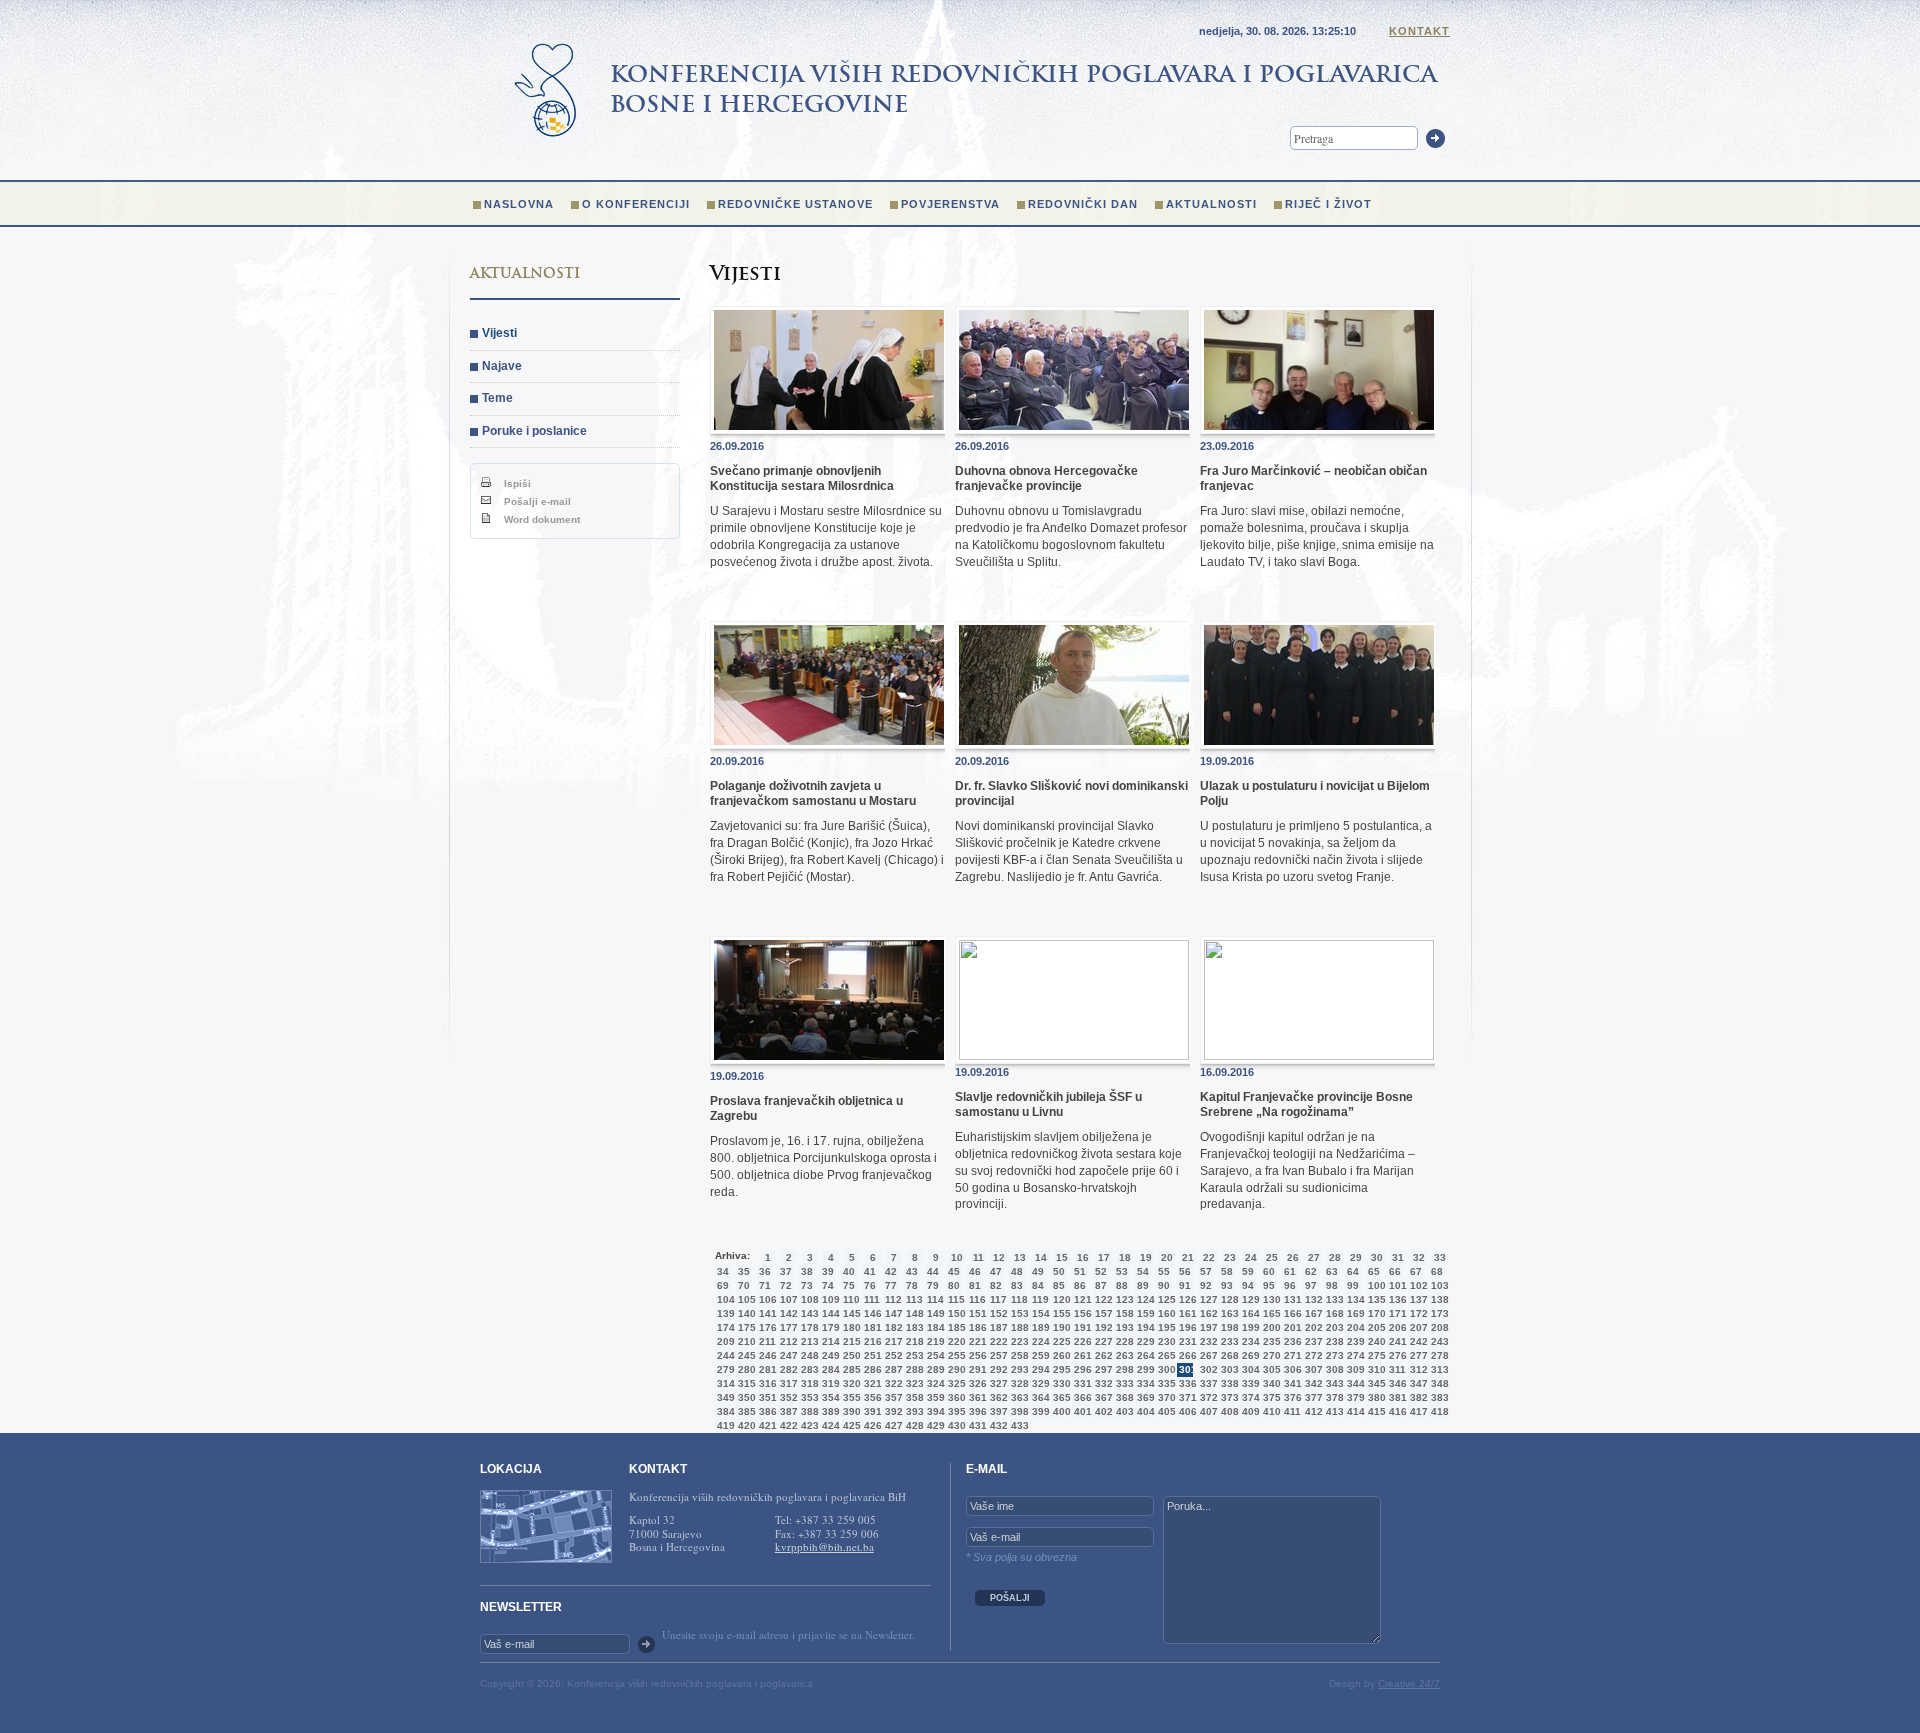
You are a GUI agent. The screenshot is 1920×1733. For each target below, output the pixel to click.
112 (892, 1299)
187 (997, 1327)
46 (975, 1271)
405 (1165, 1411)
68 (1437, 1271)
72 (786, 1285)
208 (1438, 1327)
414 (1354, 1411)
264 (1144, 1355)
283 (808, 1369)
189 (1039, 1327)
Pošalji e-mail (536, 501)
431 (976, 1425)
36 (765, 1271)
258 (1018, 1355)
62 (1311, 1271)
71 (765, 1285)
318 (808, 1383)
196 (1186, 1327)
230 (1165, 1341)
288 (913, 1369)
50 (1059, 1271)
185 (955, 1327)
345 (1375, 1383)
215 (850, 1341)
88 (1122, 1285)
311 (1396, 1369)
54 (1143, 1271)
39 (828, 1271)
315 (745, 1383)
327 (997, 1383)
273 (1333, 1355)
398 (1018, 1411)
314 (724, 1383)
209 (724, 1341)
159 (1144, 1313)
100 (1375, 1285)
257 (997, 1355)
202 (1312, 1327)
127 (1207, 1299)
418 (1438, 1411)
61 (1290, 1271)
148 (913, 1313)
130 (1270, 1299)
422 (787, 1425)
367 (1102, 1397)
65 (1374, 1271)
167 (1312, 1313)
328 (1018, 1383)
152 (997, 1313)
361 (976, 1397)
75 (849, 1285)
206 (1396, 1327)
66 (1395, 1271)
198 (1228, 1327)
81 (975, 1285)
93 (1227, 1285)
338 (1228, 1383)
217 (892, 1341)
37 (786, 1271)
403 (1123, 1411)
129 (1249, 1299)
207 (1417, 1327)
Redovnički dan (1083, 204)
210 (745, 1341)
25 (1272, 1257)
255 (955, 1355)
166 (1291, 1313)
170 (1375, 1313)
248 (808, 1355)
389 (829, 1411)
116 (976, 1299)
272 (1312, 1355)
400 (1060, 1411)
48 (1017, 1271)
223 (1018, 1341)
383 (1438, 1397)
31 (1398, 1257)
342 (1312, 1383)
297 (1102, 1369)
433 (1018, 1425)
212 (787, 1341)
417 (1417, 1411)
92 (1206, 1285)
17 (1104, 1257)
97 (1311, 1285)
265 (1165, 1355)
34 (723, 1271)
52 (1101, 1271)
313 (1438, 1369)
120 (1060, 1299)
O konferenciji (636, 204)
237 (1312, 1341)
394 (934, 1411)
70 (744, 1285)
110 (850, 1299)
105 (745, 1299)
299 (1144, 1369)
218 (913, 1341)
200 (1270, 1327)
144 (829, 1313)
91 (1185, 1285)
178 (808, 1327)
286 (871, 1369)
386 (766, 1411)
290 (955, 1369)
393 (913, 1411)
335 (1165, 1383)
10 (957, 1257)
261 (1081, 1355)
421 (766, 1425)
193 (1123, 1327)
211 (766, 1341)
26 (1293, 1257)
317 (787, 1383)
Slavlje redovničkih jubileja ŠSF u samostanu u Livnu (1048, 1104)
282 (787, 1369)
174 (724, 1327)
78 (912, 1285)
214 (829, 1341)
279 (724, 1369)
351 (766, 1397)
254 (934, 1355)
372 (1207, 1397)
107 (787, 1299)
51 (1080, 1271)
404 (1144, 1411)
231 (1186, 1341)
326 (976, 1383)
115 (955, 1299)
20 (1167, 1257)
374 (1249, 1397)
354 (829, 1397)
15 (1062, 1257)
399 (1039, 1411)
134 (1354, 1299)
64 (1353, 1271)
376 (1291, 1397)
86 (1080, 1285)
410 (1270, 1411)
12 (999, 1257)
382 (1417, 1397)
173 (1438, 1313)
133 (1333, 1299)
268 (1228, 1355)
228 (1123, 1341)
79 (933, 1285)
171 (1396, 1313)
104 (724, 1299)
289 (934, 1369)
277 (1417, 1355)
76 (870, 1285)
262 (1102, 1355)
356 (871, 1397)
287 (892, 1369)
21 (1188, 1257)
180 (850, 1327)
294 (1039, 1369)
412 (1312, 1411)
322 (892, 1383)
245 (745, 1355)
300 (1165, 1369)
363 (1018, 1397)
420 (745, 1425)
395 (955, 1411)
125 (1165, 1299)
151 (976, 1313)
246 (766, 1355)
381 (1396, 1397)
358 (913, 1397)
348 (1438, 1383)
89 (1143, 1285)
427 (892, 1425)
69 (723, 1285)
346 (1396, 1383)
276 (1396, 1355)
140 (745, 1313)
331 (1081, 1383)
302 (1207, 1369)
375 (1270, 1397)
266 (1186, 1355)
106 (766, 1299)
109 (829, 1299)
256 (976, 1355)
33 (1440, 1257)
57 (1206, 1271)
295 (1060, 1369)
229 (1144, 1341)
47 (996, 1271)
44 (933, 1271)
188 (1018, 1327)
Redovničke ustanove (795, 204)
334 (1144, 1383)
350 (745, 1397)
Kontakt (1419, 31)
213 (808, 1341)
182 (892, 1327)
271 (1291, 1355)
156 (1081, 1313)
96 (1290, 1285)
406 (1186, 1411)
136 (1396, 1299)
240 (1375, 1341)
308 (1333, 1369)
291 (976, 1369)
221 (976, 1341)
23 (1230, 1257)
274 (1354, 1355)
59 (1248, 1271)
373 (1228, 1397)
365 (1060, 1397)
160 (1165, 1313)
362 (997, 1397)
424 (829, 1425)
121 (1081, 1299)
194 (1144, 1327)
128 (1228, 1299)
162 (1207, 1313)
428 (913, 1425)
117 (997, 1299)
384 (724, 1411)
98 (1332, 1285)
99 (1353, 1285)
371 (1186, 1397)
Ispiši (516, 483)
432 (997, 1425)
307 (1312, 1369)
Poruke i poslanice (534, 431)
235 (1270, 1341)
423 (808, 1425)
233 (1228, 1341)
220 (955, 1341)
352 (787, 1397)
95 (1269, 1285)
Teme (497, 398)
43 (912, 1271)
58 (1227, 1271)
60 (1269, 1271)
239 (1354, 1341)
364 (1039, 1397)
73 (807, 1285)
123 (1123, 1299)
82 (996, 1285)
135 (1375, 1299)
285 (850, 1369)
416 (1396, 1411)
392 (892, 1411)
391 (871, 1411)
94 (1248, 1285)
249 (829, 1355)
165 (1270, 1313)
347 (1417, 1383)
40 (849, 1271)
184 (934, 1327)
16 (1083, 1257)
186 (976, 1327)
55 (1164, 1271)
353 (808, 1397)
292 (997, 1369)
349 (724, 1397)
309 (1354, 1369)
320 (850, 1383)
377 (1312, 1397)
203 (1333, 1327)
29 (1356, 1257)
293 (1018, 1369)
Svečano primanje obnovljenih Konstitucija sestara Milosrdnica (802, 478)
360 (955, 1397)
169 (1354, 1313)
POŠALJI (1010, 1598)
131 (1291, 1299)
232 (1207, 1341)
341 (1291, 1383)
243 (1438, 1341)
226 (1081, 1341)
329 (1039, 1383)
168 (1333, 1313)
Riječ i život (1328, 204)
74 (828, 1285)
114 (934, 1299)
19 (1146, 1257)
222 (997, 1341)
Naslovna (519, 204)
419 (724, 1425)
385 (745, 1411)
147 (892, 1313)
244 (724, 1355)
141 (766, 1313)
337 (1207, 1383)
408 (1228, 1411)
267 (1207, 1355)
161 (1186, 1313)
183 (913, 1327)
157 (1102, 1313)
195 (1165, 1327)
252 (892, 1355)
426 (871, 1425)
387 (787, 1411)
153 (1018, 1313)
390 (850, 1411)
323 (913, 1383)
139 (724, 1313)
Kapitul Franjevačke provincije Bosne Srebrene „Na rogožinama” (1306, 1104)
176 (766, 1327)
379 (1354, 1397)
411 (1291, 1411)
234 (1249, 1341)
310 (1375, 1369)
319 (829, 1383)
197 (1207, 1327)
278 (1438, 1355)
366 (1081, 1397)
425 (850, 1425)
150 (955, 1313)
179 (829, 1327)
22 (1209, 1257)
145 (850, 1313)
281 (766, 1369)
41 (870, 1271)
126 (1186, 1299)
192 (1102, 1327)
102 (1417, 1285)
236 (1291, 1341)
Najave (502, 366)
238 (1333, 1341)
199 (1249, 1327)
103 (1438, 1285)
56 (1185, 1271)
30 (1377, 1257)
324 (934, 1383)
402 (1102, 1411)
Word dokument (540, 519)
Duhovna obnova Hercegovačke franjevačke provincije (1046, 478)
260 (1060, 1355)
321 (871, 1383)
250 (850, 1355)
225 (1060, 1341)
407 (1207, 1411)
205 (1375, 1327)
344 (1354, 1383)
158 (1123, 1313)
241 (1396, 1341)
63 (1332, 1271)
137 (1417, 1299)
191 (1081, 1327)
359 (934, 1397)
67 (1416, 1271)
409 (1249, 1411)
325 (955, 1383)
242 (1417, 1341)
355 (850, 1397)
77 (891, 1285)
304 (1249, 1369)
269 (1249, 1355)
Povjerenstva (950, 204)
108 (808, 1299)
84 (1038, 1285)
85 (1059, 1285)
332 (1102, 1383)
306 (1291, 1369)
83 (1017, 1285)
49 (1038, 1271)
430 (955, 1425)
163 (1228, 1313)
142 (787, 1313)
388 (808, 1411)
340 (1270, 1383)
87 (1101, 1285)
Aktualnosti (1211, 204)
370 (1165, 1397)
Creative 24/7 (1409, 1683)
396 (976, 1411)
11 (978, 1257)
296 (1081, 1369)
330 (1060, 1383)
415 (1375, 1411)
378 (1333, 1397)
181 (871, 1327)
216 (871, 1341)
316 (766, 1383)
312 (1417, 1369)
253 (913, 1355)
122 (1102, 1299)
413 (1333, 1411)
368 (1123, 1397)
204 (1354, 1327)
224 (1039, 1341)
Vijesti (499, 333)
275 (1375, 1355)
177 (787, 1327)
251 (871, 1355)
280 (745, 1369)
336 (1186, 1383)
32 (1419, 1257)
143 (808, 1313)
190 (1060, 1327)
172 (1417, 1313)
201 (1291, 1327)
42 (891, 1271)
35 (744, 1271)
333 (1123, 1383)
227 (1102, 1341)
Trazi (1435, 138)
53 (1122, 1271)
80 (954, 1285)
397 (997, 1411)
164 (1249, 1313)
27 (1314, 1257)
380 (1375, 1397)
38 (807, 1271)
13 (1020, 1257)
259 (1039, 1355)
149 (934, 1313)
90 (1164, 1285)
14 (1041, 1257)
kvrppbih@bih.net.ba (824, 1546)
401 (1081, 1411)
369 (1144, 1397)
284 (829, 1369)
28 (1335, 1257)
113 (913, 1299)
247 (787, 1355)
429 (934, 1425)
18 (1125, 1257)
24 (1251, 1257)
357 (892, 1397)
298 (1123, 1369)
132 (1312, 1299)
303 (1228, 1369)
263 (1123, 1355)
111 (871, 1299)
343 (1333, 1383)
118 (1018, 1299)
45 (954, 1271)
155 (1060, 1313)
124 (1144, 1299)
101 (1396, 1285)
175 (745, 1327)
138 (1438, 1299)
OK (646, 1644)
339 (1249, 1383)
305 (1270, 1369)
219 (934, 1341)
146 (871, 1313)
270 (1270, 1355)
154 (1039, 1313)
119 (1039, 1299)
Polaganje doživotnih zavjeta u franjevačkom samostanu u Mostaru (813, 793)
